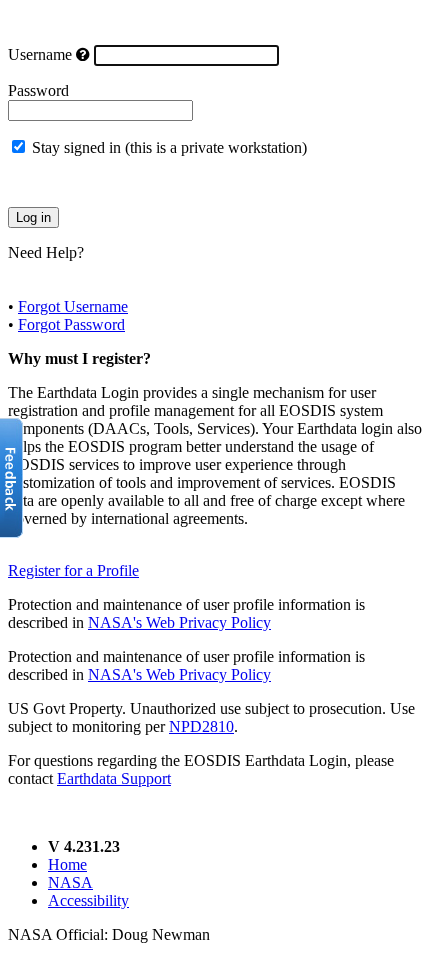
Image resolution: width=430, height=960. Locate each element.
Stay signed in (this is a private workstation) (169, 147)
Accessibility (88, 900)
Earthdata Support (114, 778)
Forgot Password (71, 324)
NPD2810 (201, 726)
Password (38, 90)
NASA (70, 882)
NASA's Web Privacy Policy (179, 622)
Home (67, 864)
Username (40, 54)
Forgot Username (73, 306)
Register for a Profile (73, 570)
